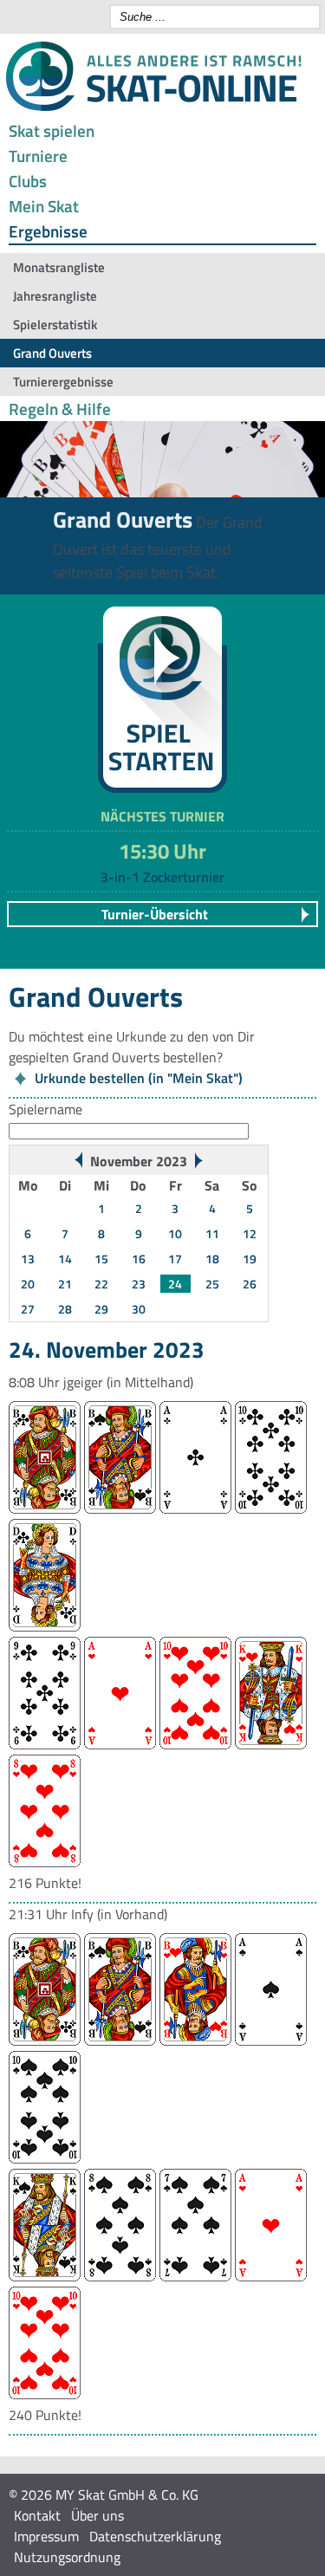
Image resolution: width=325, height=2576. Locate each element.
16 (139, 1259)
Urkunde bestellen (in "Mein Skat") (139, 1078)
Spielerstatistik (55, 324)
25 (212, 1284)
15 (101, 1259)
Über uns (97, 2515)
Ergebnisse (48, 231)
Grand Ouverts (52, 353)
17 (175, 1259)
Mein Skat (44, 206)
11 (212, 1233)
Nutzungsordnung (67, 2557)
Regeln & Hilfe (60, 409)
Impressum (46, 2536)
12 (250, 1233)
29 (101, 1309)
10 (175, 1233)
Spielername (45, 1109)
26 (250, 1284)
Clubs (28, 181)
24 (175, 1284)
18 (212, 1259)
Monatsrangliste (59, 267)
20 (28, 1284)
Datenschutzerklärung (155, 2536)
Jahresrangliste (55, 296)
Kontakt (37, 2515)
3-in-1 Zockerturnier (162, 877)
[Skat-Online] (153, 107)
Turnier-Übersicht (155, 914)
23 (139, 1284)
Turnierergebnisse (63, 382)
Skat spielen (52, 130)
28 (65, 1309)
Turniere (38, 156)
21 (65, 1284)
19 (250, 1259)
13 (28, 1259)
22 (101, 1284)
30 (139, 1309)
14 (65, 1259)
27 (28, 1309)
